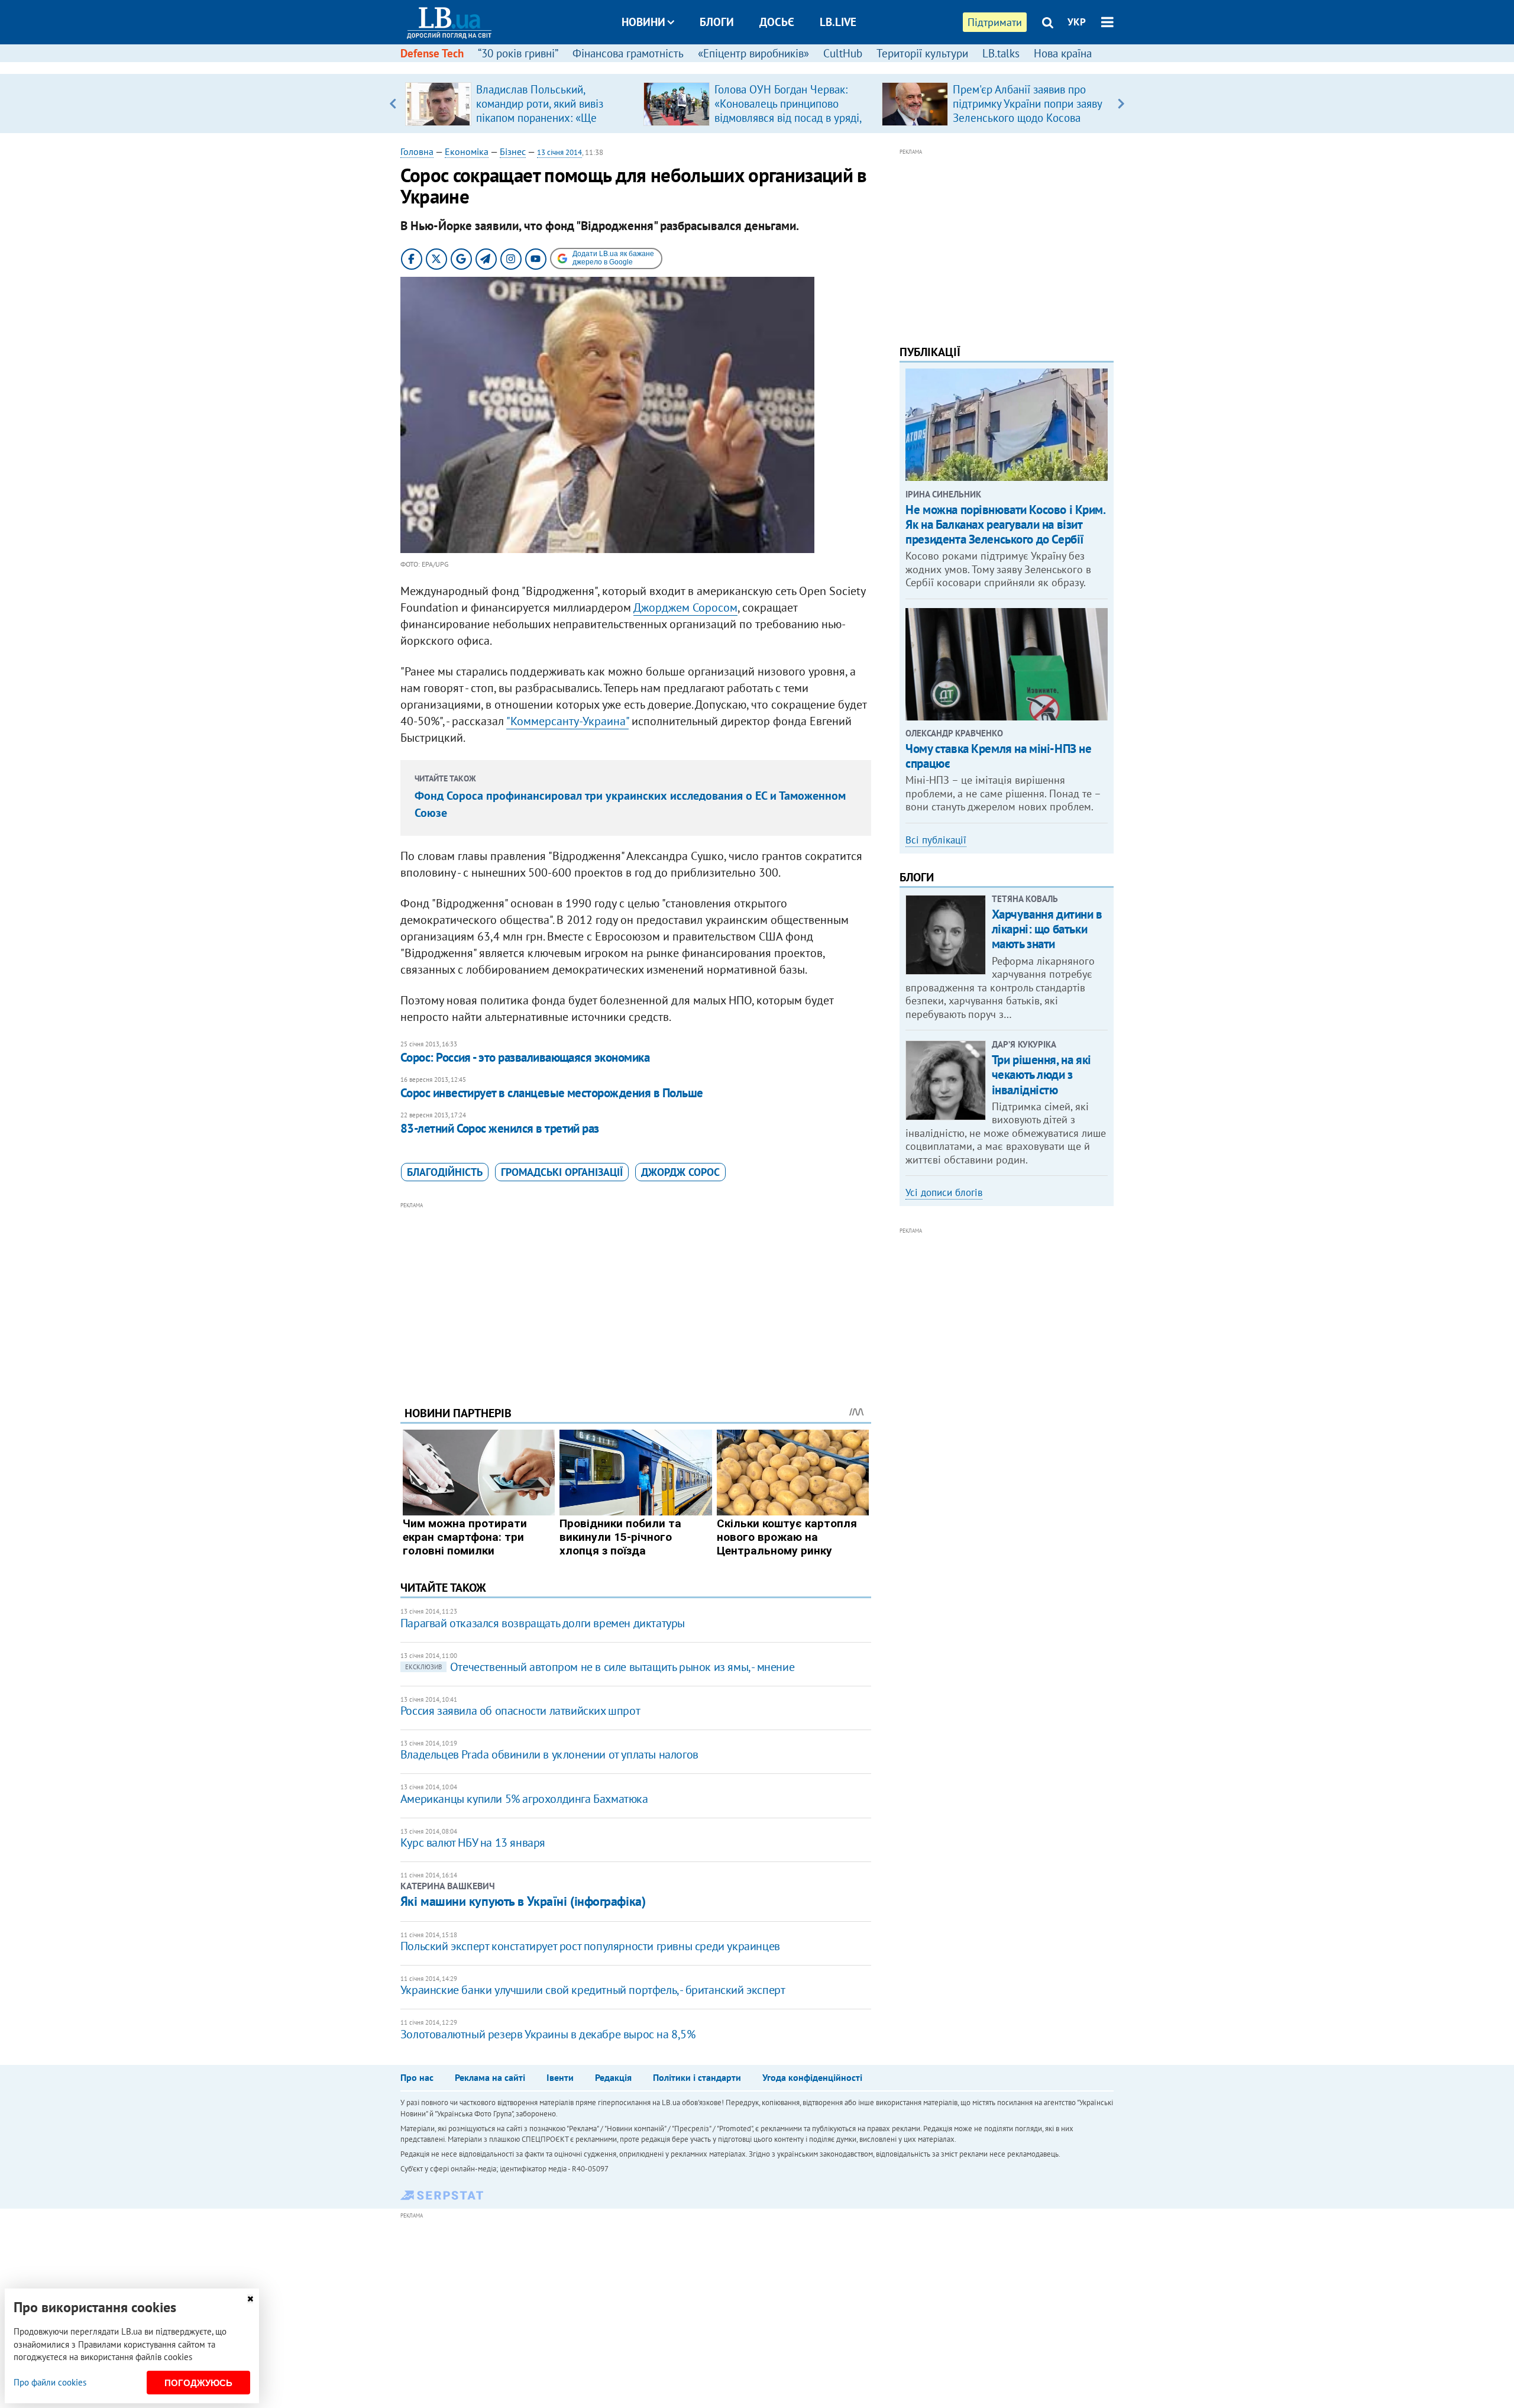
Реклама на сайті (490, 2077)
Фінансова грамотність (628, 53)
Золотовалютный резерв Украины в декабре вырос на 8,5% (548, 2034)
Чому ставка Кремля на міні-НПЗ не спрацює (998, 756)
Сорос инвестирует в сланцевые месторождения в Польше (552, 1093)
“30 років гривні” (518, 53)
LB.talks (1001, 53)
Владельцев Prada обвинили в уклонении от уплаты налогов (549, 1754)
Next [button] (1121, 104)
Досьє (777, 22)
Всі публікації (936, 840)
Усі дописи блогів (944, 1192)
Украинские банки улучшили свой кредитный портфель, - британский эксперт (593, 1990)
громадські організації (562, 1172)
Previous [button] (393, 104)
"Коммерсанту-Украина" (567, 721)
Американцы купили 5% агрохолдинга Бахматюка (524, 1799)
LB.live (838, 22)
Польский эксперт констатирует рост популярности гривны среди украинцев (590, 1946)
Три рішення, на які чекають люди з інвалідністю (1041, 1074)
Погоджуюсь (198, 2383)
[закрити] (250, 2299)
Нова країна (1063, 53)
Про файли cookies (50, 2382)
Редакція (613, 2077)
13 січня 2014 (559, 152)
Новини (643, 22)
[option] (520, 104)
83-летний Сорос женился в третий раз (500, 1128)
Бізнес (513, 151)
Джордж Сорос (680, 1172)
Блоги (717, 22)
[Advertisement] (636, 1295)
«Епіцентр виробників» (753, 53)
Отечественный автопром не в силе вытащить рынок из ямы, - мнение (600, 1667)
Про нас (417, 2077)
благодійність (445, 1172)
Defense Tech (432, 53)
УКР (1077, 22)
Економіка (467, 151)
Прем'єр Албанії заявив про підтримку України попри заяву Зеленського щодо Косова (1027, 104)
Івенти (560, 2077)
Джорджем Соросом (685, 607)
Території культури (922, 53)
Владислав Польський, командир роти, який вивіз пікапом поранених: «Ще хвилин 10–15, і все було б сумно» (542, 118)
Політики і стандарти (697, 2077)
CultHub (843, 53)
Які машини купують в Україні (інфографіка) (523, 1901)
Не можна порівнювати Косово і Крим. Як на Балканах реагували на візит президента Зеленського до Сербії (1005, 524)
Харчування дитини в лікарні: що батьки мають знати (1047, 929)
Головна (417, 151)
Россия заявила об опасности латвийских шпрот (520, 1711)
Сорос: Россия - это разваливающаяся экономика (525, 1057)
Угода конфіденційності (812, 2077)
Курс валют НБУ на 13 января (473, 1843)
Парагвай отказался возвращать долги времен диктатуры (543, 1623)
